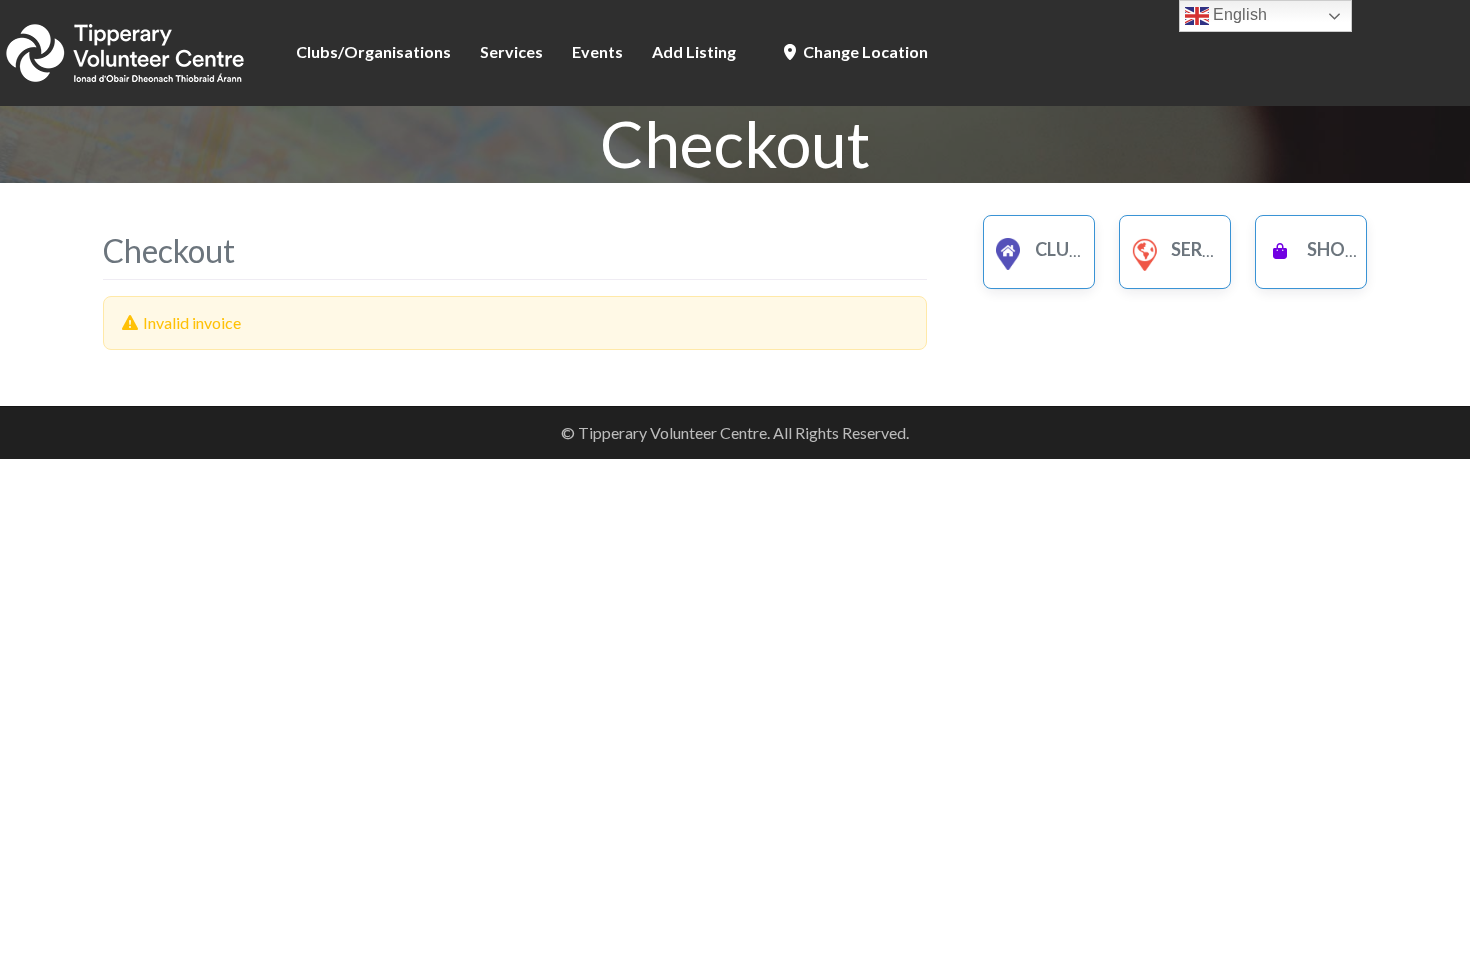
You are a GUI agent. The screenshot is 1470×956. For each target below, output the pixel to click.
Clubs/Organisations (373, 51)
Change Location (864, 51)
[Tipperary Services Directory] (125, 50)
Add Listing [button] (694, 51)
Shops (1335, 249)
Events (597, 51)
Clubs (1061, 249)
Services (511, 51)
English (1238, 14)
